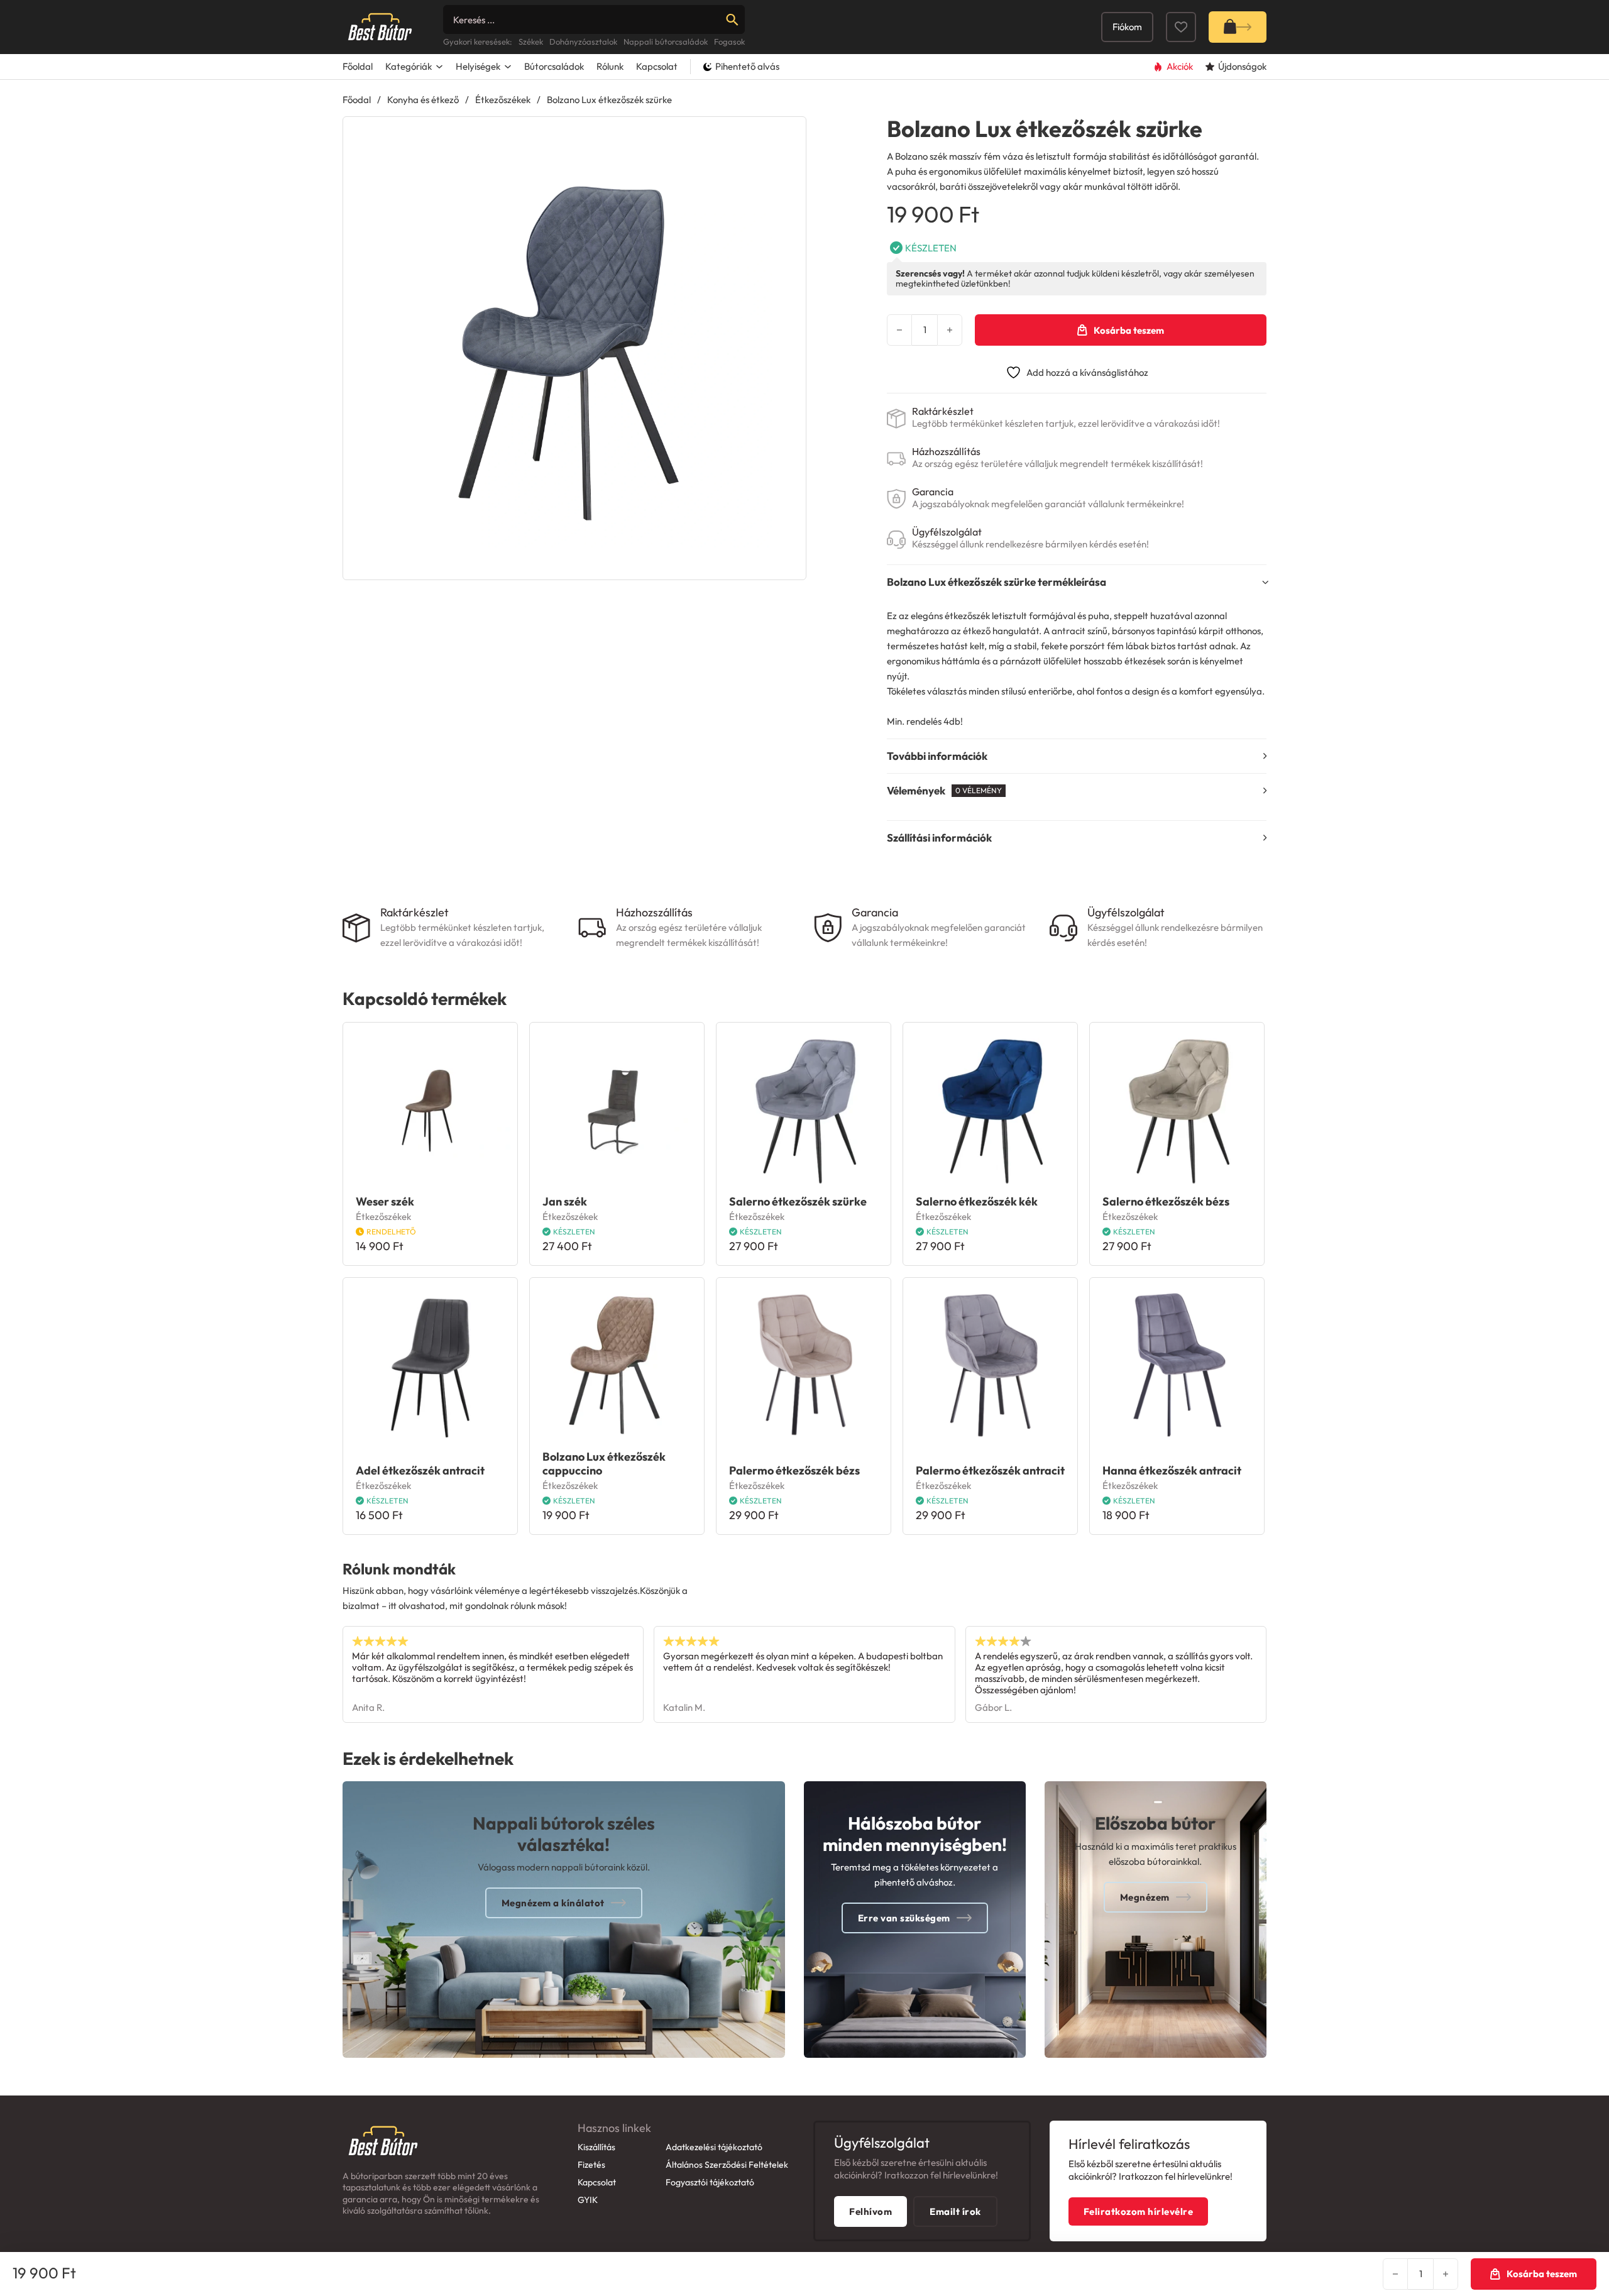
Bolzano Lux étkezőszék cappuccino (604, 1464)
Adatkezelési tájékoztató (714, 2147)
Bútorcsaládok (554, 66)
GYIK (588, 2200)
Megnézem (1145, 1897)
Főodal (357, 100)
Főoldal (358, 66)
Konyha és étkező (423, 100)
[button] (789, 134)
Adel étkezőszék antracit (420, 1470)
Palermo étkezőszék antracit (990, 1470)
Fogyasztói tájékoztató (710, 2182)
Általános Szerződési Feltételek (727, 2165)
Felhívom (870, 2211)
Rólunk (610, 66)
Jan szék (565, 1201)
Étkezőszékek (503, 100)
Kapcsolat (657, 66)
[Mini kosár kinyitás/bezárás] (1238, 27)
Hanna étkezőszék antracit (1172, 1470)
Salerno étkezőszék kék (977, 1201)
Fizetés (591, 2165)
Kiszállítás (596, 2147)
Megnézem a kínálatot (553, 1903)
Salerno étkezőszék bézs (1166, 1201)
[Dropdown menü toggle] (439, 67)
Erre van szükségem (904, 1918)
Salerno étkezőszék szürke (798, 1201)
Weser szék (385, 1201)
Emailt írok (955, 2211)
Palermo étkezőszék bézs (794, 1470)
